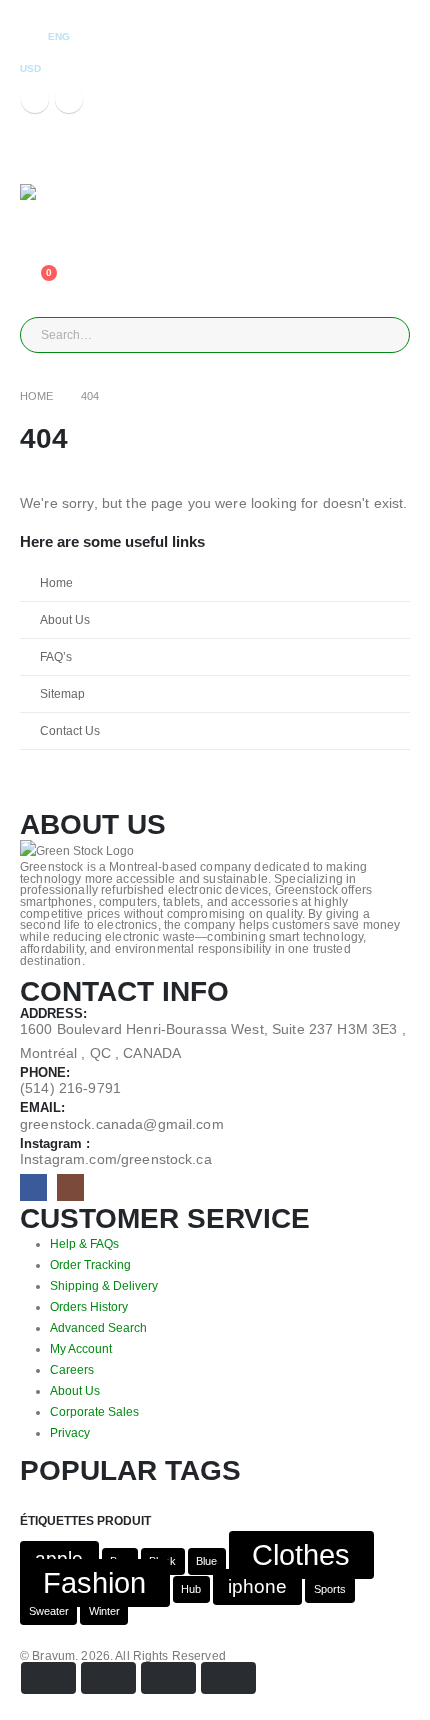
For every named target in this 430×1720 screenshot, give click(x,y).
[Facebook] (35, 99)
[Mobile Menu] (38, 159)
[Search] (248, 335)
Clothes (301, 1555)
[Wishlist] (35, 257)
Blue (206, 1562)
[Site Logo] (65, 201)
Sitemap (62, 693)
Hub (191, 1590)
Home (56, 582)
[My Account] (35, 231)
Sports (330, 1590)
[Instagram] (69, 99)
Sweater (49, 1612)
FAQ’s (56, 656)
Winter (104, 1612)
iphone (257, 1587)
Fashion (94, 1583)
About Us (65, 619)
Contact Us (70, 730)
